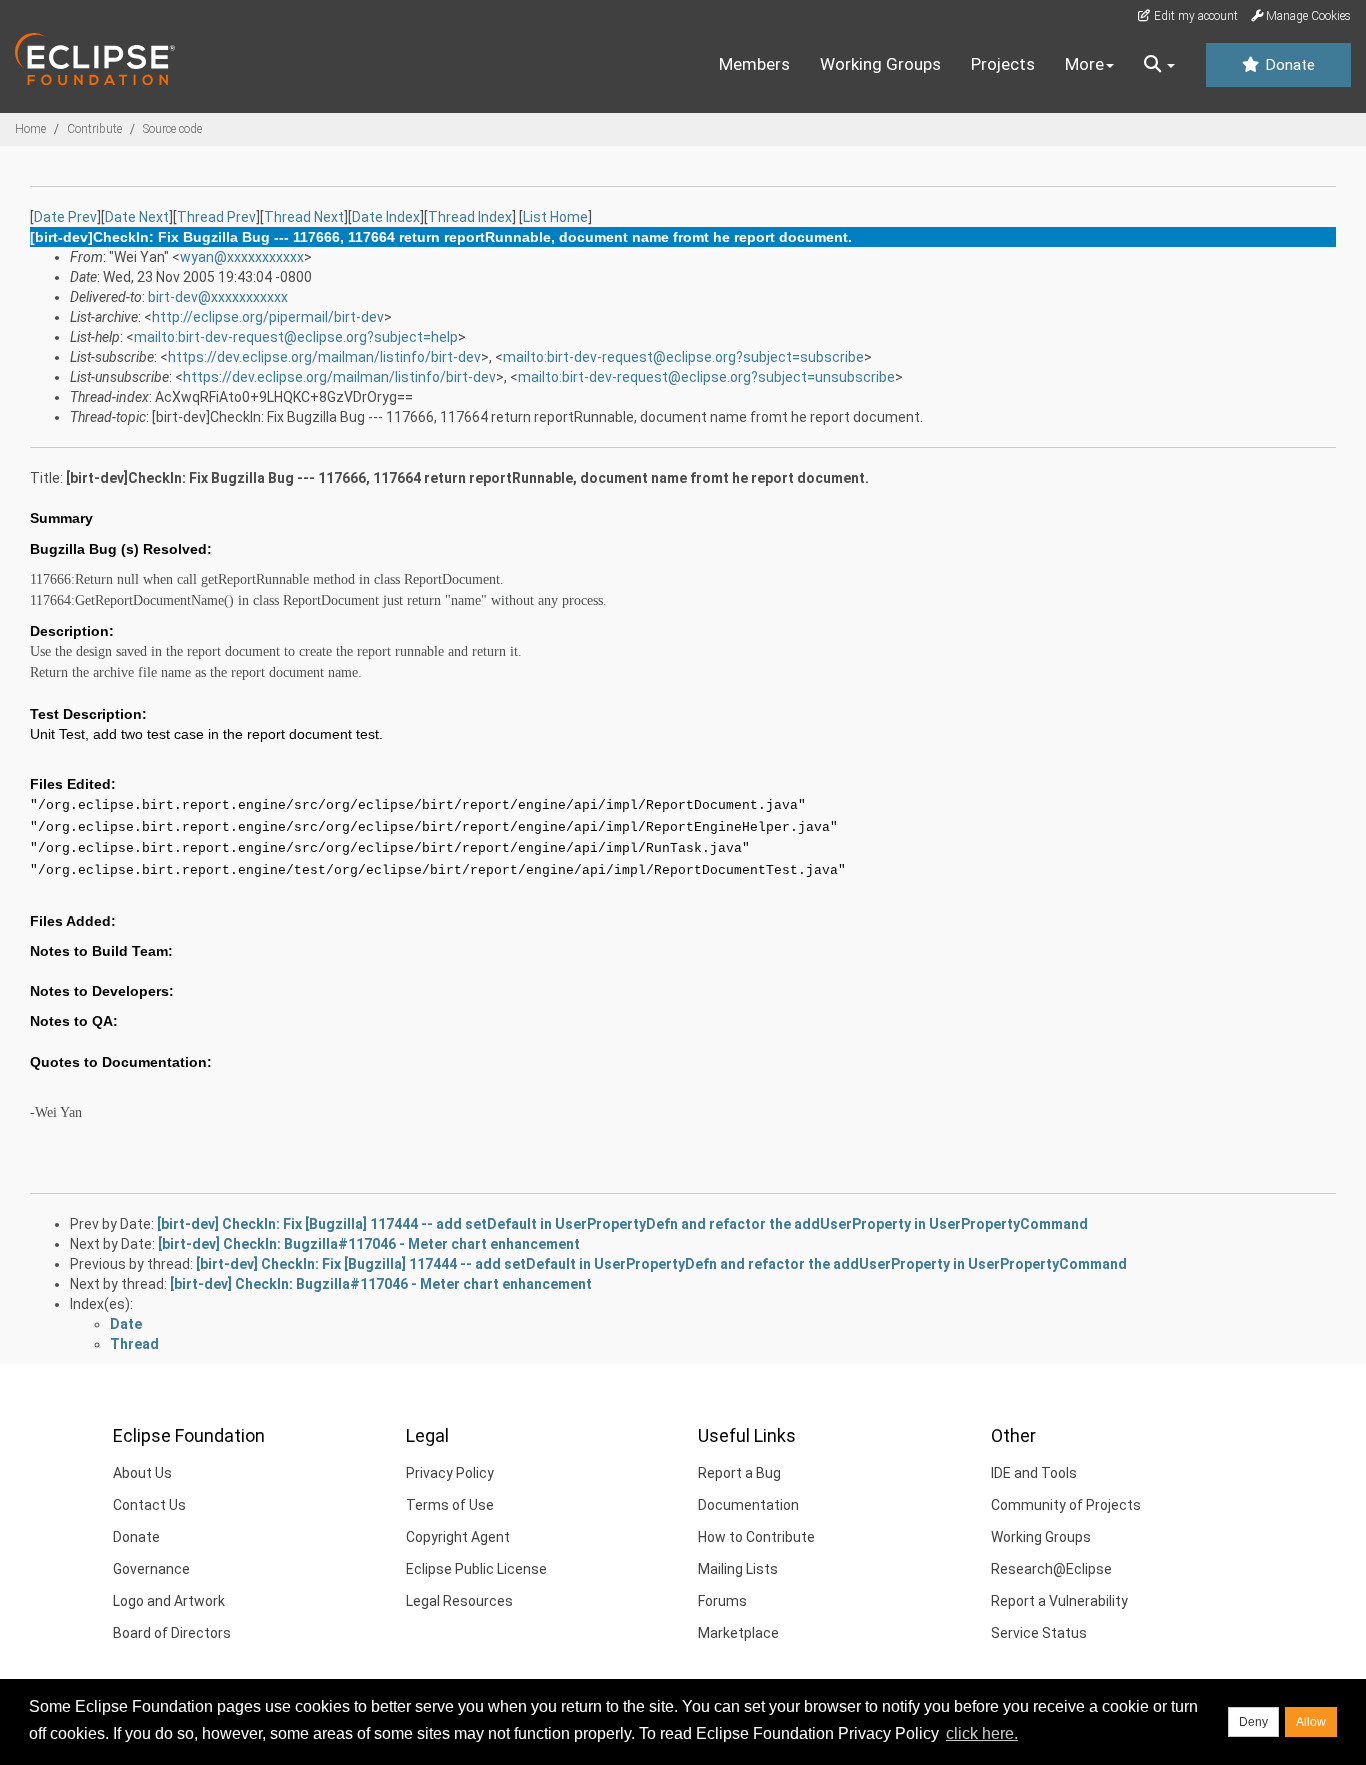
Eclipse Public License (476, 1569)
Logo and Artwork (169, 1601)
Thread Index (470, 217)
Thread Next (304, 217)
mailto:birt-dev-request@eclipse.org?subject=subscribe (683, 357)
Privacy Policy (450, 1473)
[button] (1159, 65)
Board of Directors (172, 1633)
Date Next (137, 217)
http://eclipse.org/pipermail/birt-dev (268, 317)
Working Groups (880, 64)
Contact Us (149, 1505)
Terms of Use (450, 1505)
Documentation (748, 1505)
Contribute (94, 129)
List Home (555, 217)
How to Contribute (756, 1537)
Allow (1311, 1722)
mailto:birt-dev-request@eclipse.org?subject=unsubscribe (706, 377)
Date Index (386, 217)
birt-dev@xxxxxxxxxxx (218, 297)
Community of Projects (1066, 1505)
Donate (1288, 65)
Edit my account (1194, 16)
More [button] (1084, 64)
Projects (1003, 64)
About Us (142, 1473)
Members (754, 64)
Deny (1253, 1722)
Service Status (1039, 1633)
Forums (722, 1601)
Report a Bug (739, 1473)
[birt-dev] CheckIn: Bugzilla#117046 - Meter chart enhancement (369, 1244)
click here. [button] (982, 1733)
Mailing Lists (738, 1569)
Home (30, 129)
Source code (172, 129)
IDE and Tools (1034, 1473)
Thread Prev (216, 217)
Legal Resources (459, 1601)
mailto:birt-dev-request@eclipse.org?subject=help (296, 337)
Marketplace (738, 1633)
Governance (151, 1569)
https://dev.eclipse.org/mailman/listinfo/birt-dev (324, 357)
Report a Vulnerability (1059, 1601)
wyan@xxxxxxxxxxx (242, 257)
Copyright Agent (458, 1537)
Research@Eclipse (1051, 1569)
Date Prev (65, 217)
